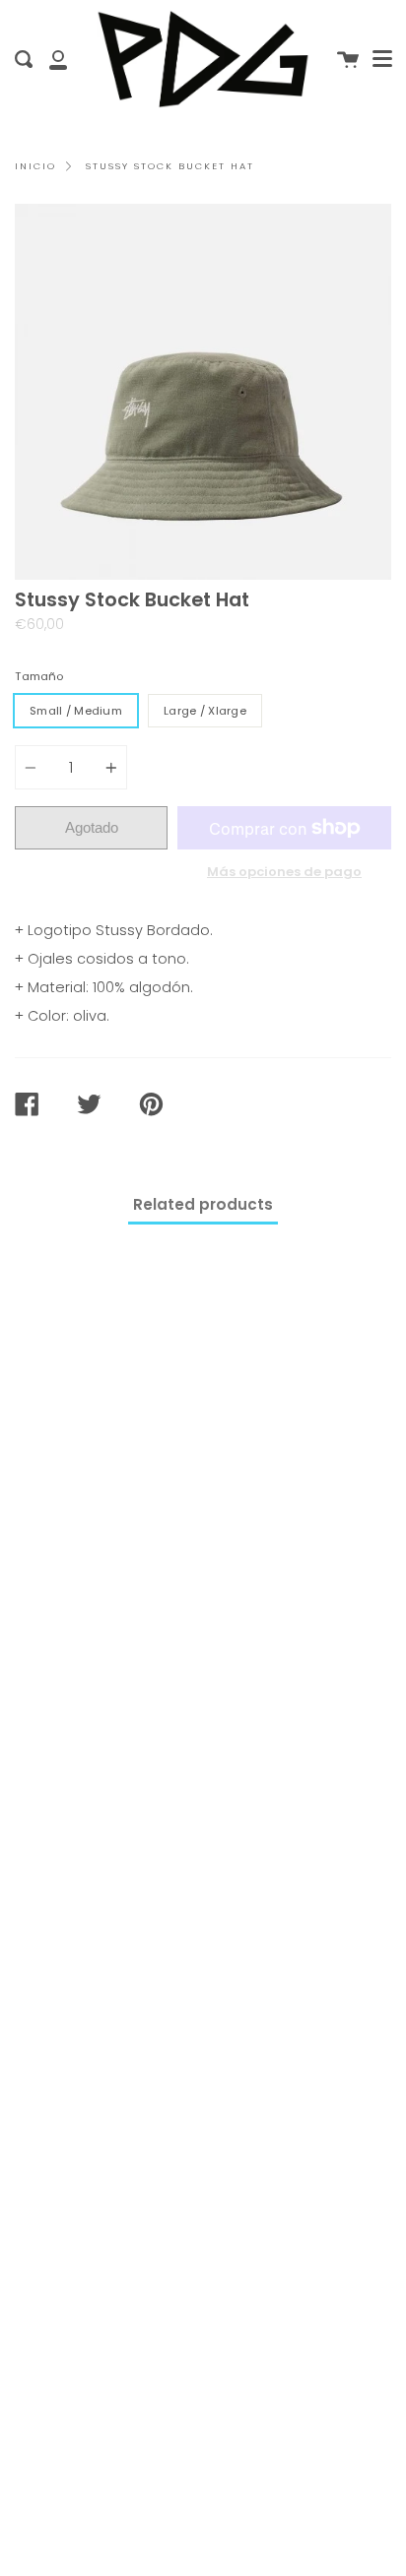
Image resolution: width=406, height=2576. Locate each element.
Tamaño (39, 676)
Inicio (35, 166)
